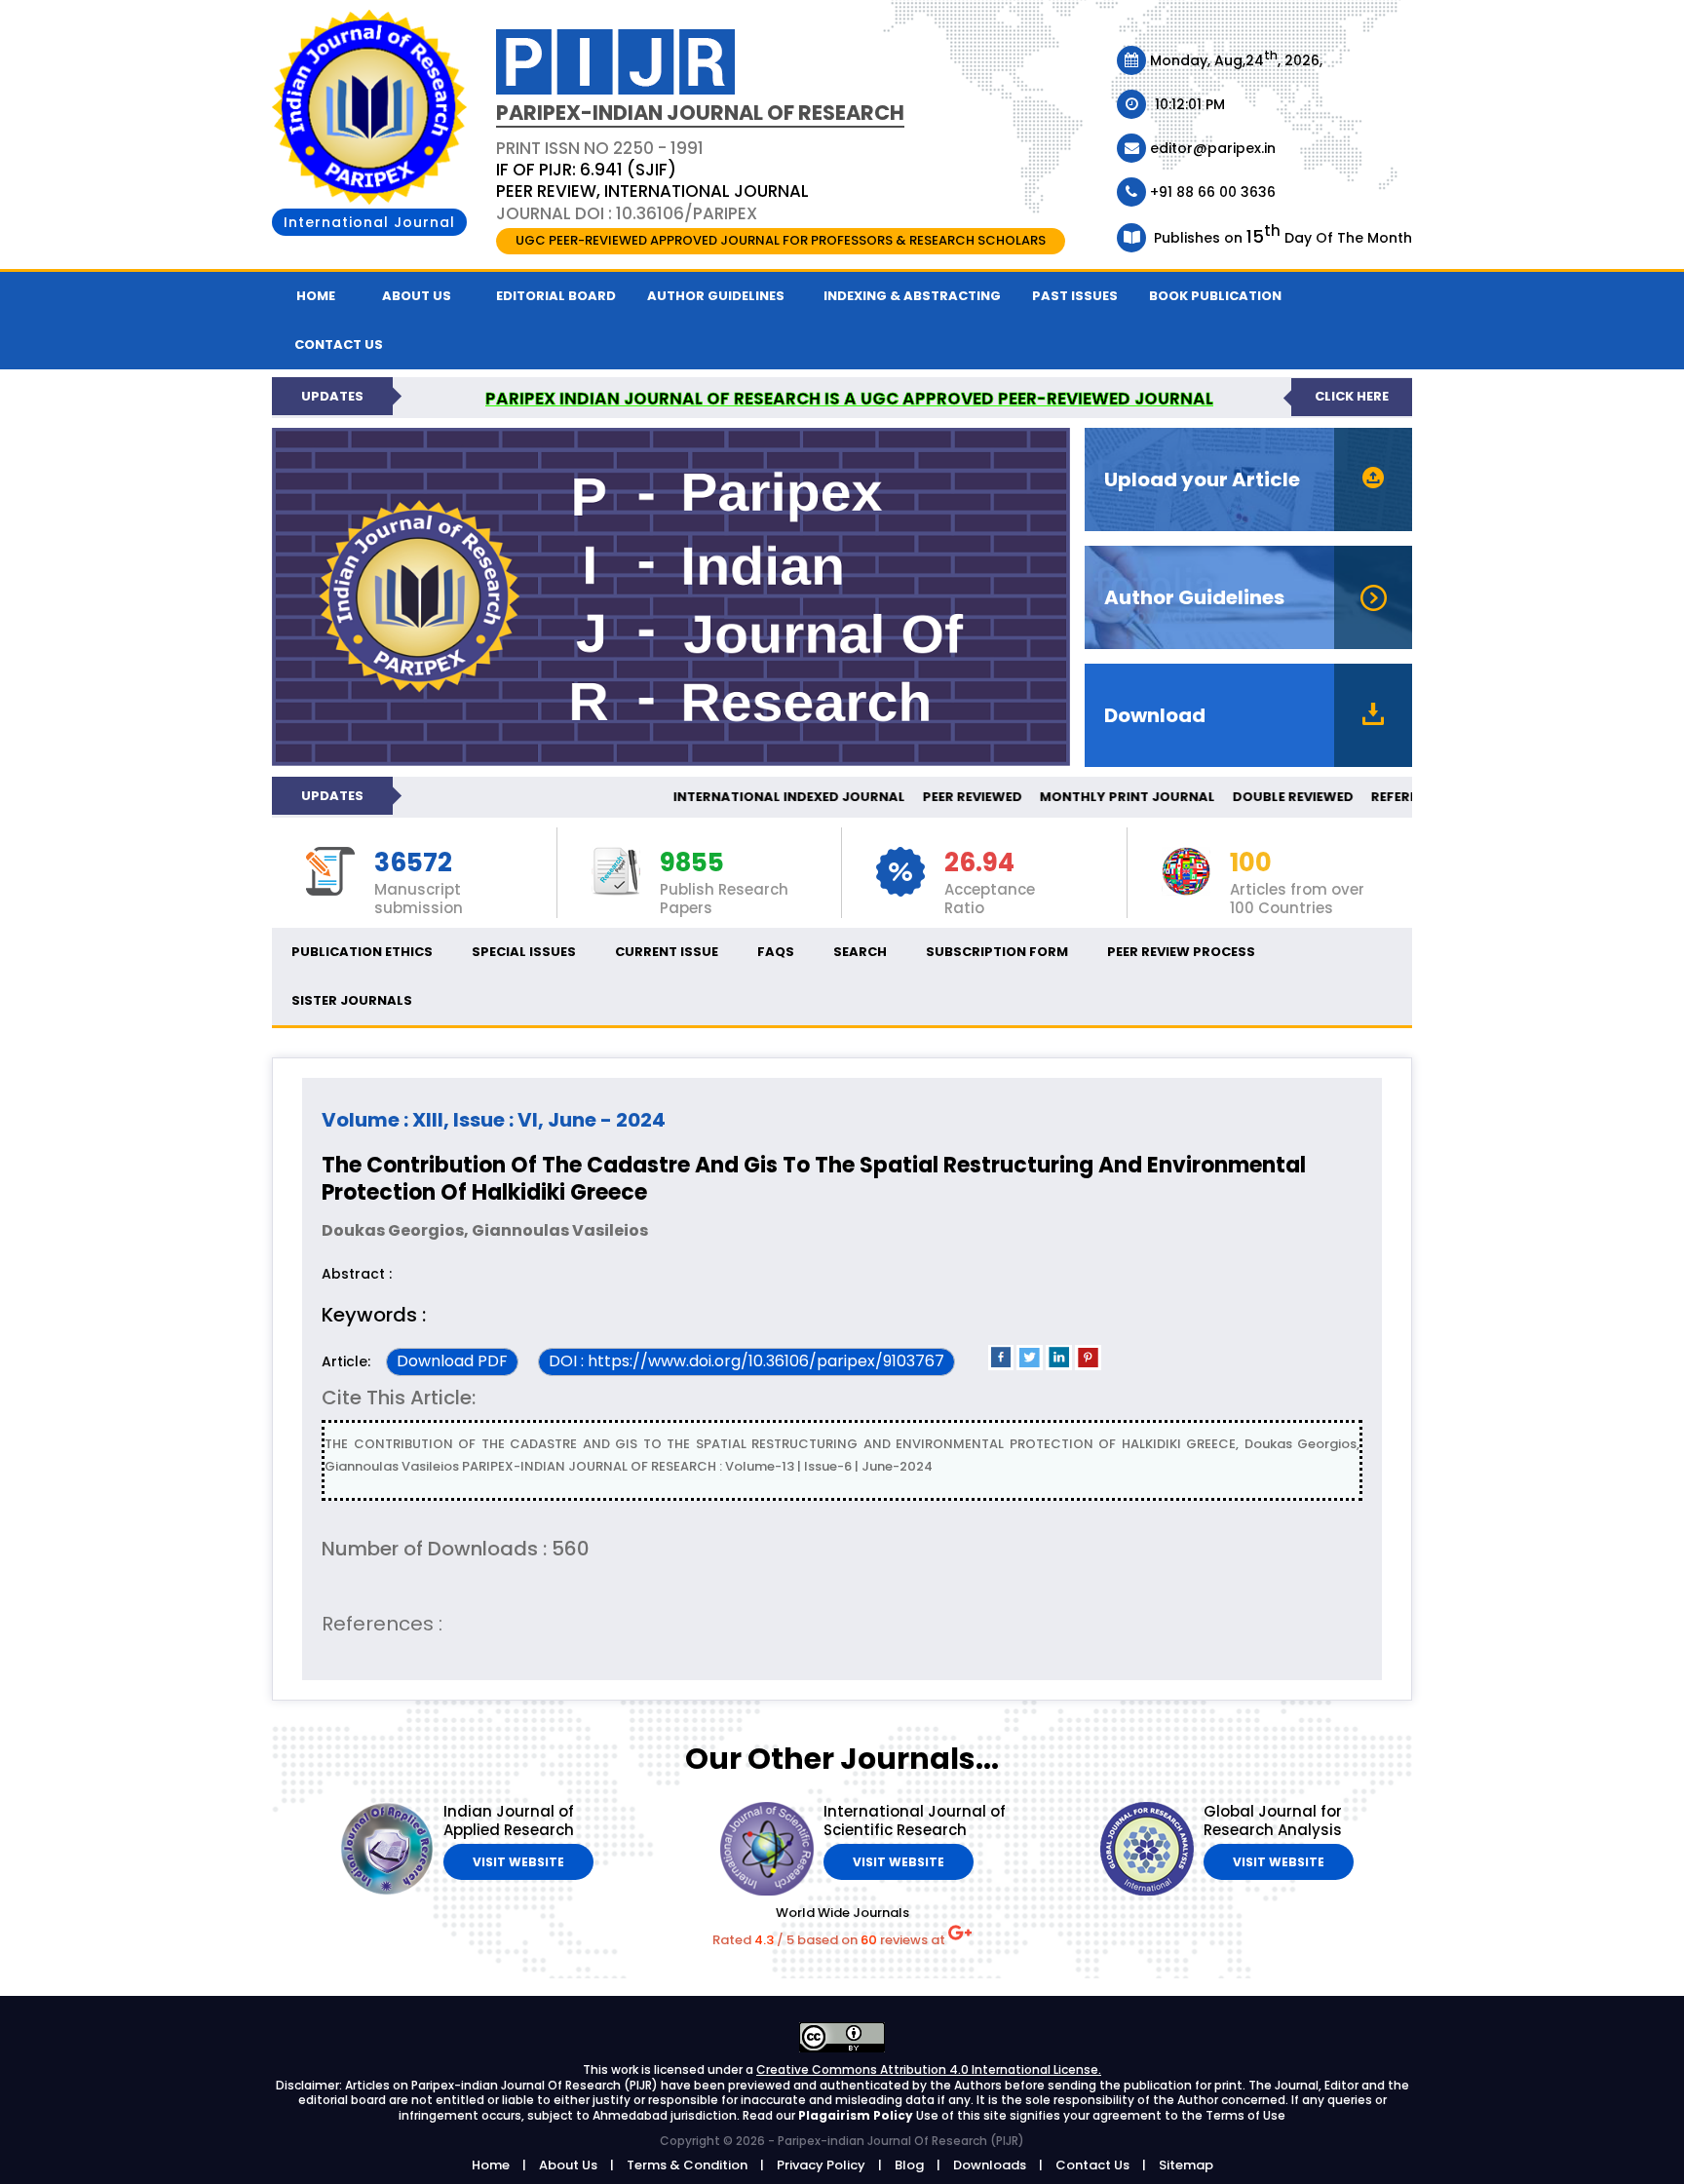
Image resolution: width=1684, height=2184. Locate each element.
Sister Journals (352, 1000)
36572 (413, 863)
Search (860, 952)
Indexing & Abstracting (912, 296)
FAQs (776, 952)
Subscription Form (997, 952)
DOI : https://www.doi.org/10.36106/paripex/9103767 (746, 1361)
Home (316, 296)
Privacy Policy (821, 2165)
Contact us (339, 345)
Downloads (990, 2165)
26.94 (979, 863)
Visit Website (518, 1862)
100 (1251, 863)
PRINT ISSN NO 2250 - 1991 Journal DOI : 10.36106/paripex (652, 180)
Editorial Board (556, 296)
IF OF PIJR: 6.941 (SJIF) (586, 170)
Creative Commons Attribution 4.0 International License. (929, 2069)
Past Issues (1075, 296)
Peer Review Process (1181, 952)
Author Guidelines (716, 296)
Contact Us (1092, 2165)
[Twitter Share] (1030, 1366)
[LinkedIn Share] (1059, 1366)
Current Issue (667, 952)
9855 (692, 863)
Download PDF (452, 1361)
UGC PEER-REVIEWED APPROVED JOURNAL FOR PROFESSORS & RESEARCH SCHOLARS (781, 240)
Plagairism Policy (857, 2115)
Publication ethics (362, 952)
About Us (417, 296)
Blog (909, 2165)
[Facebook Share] (1001, 1366)
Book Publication (1215, 296)
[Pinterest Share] (1088, 1366)
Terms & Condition (687, 2165)
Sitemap (1186, 2165)
